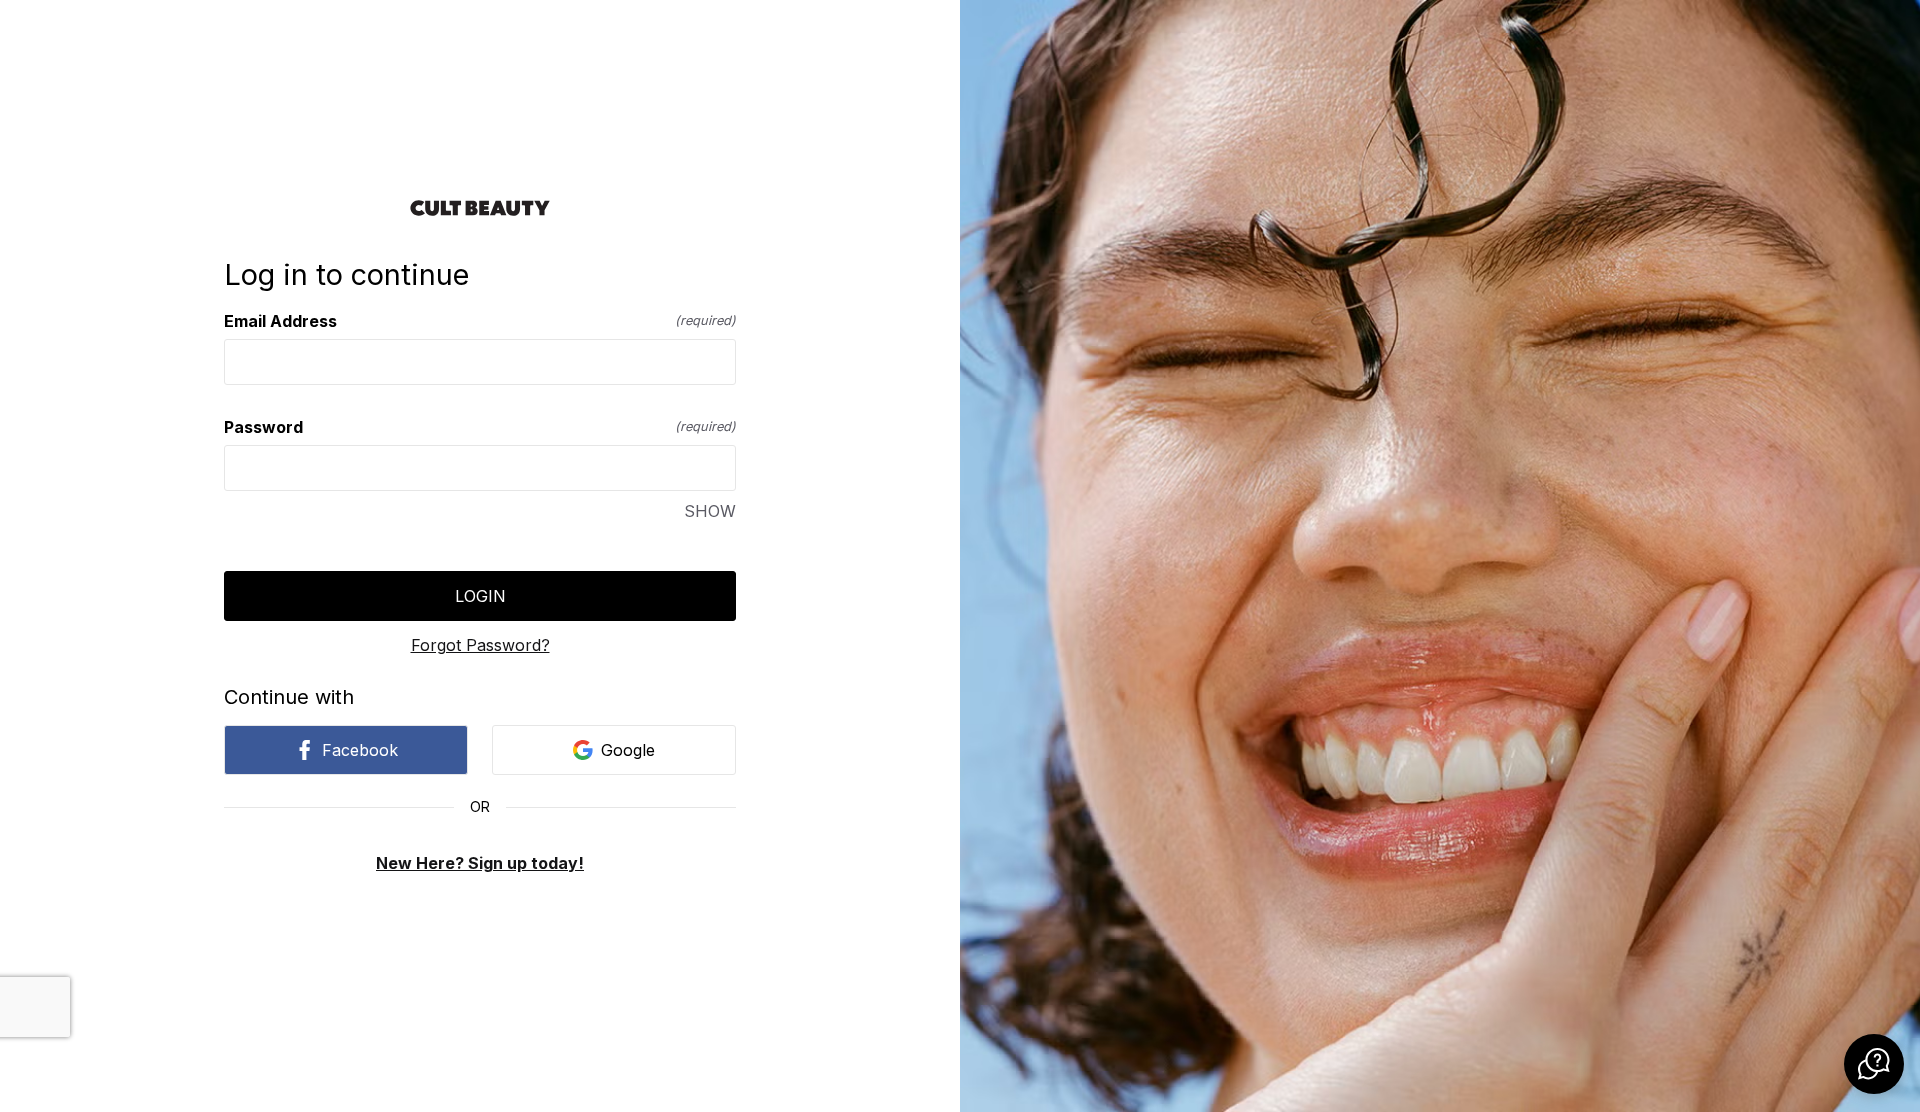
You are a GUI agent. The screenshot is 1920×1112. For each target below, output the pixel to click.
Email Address (480, 321)
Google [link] (628, 750)
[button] (1874, 1064)
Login (480, 596)
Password (480, 427)
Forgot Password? (480, 645)
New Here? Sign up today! (480, 863)
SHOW (710, 511)
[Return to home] (480, 208)
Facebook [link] (360, 750)
